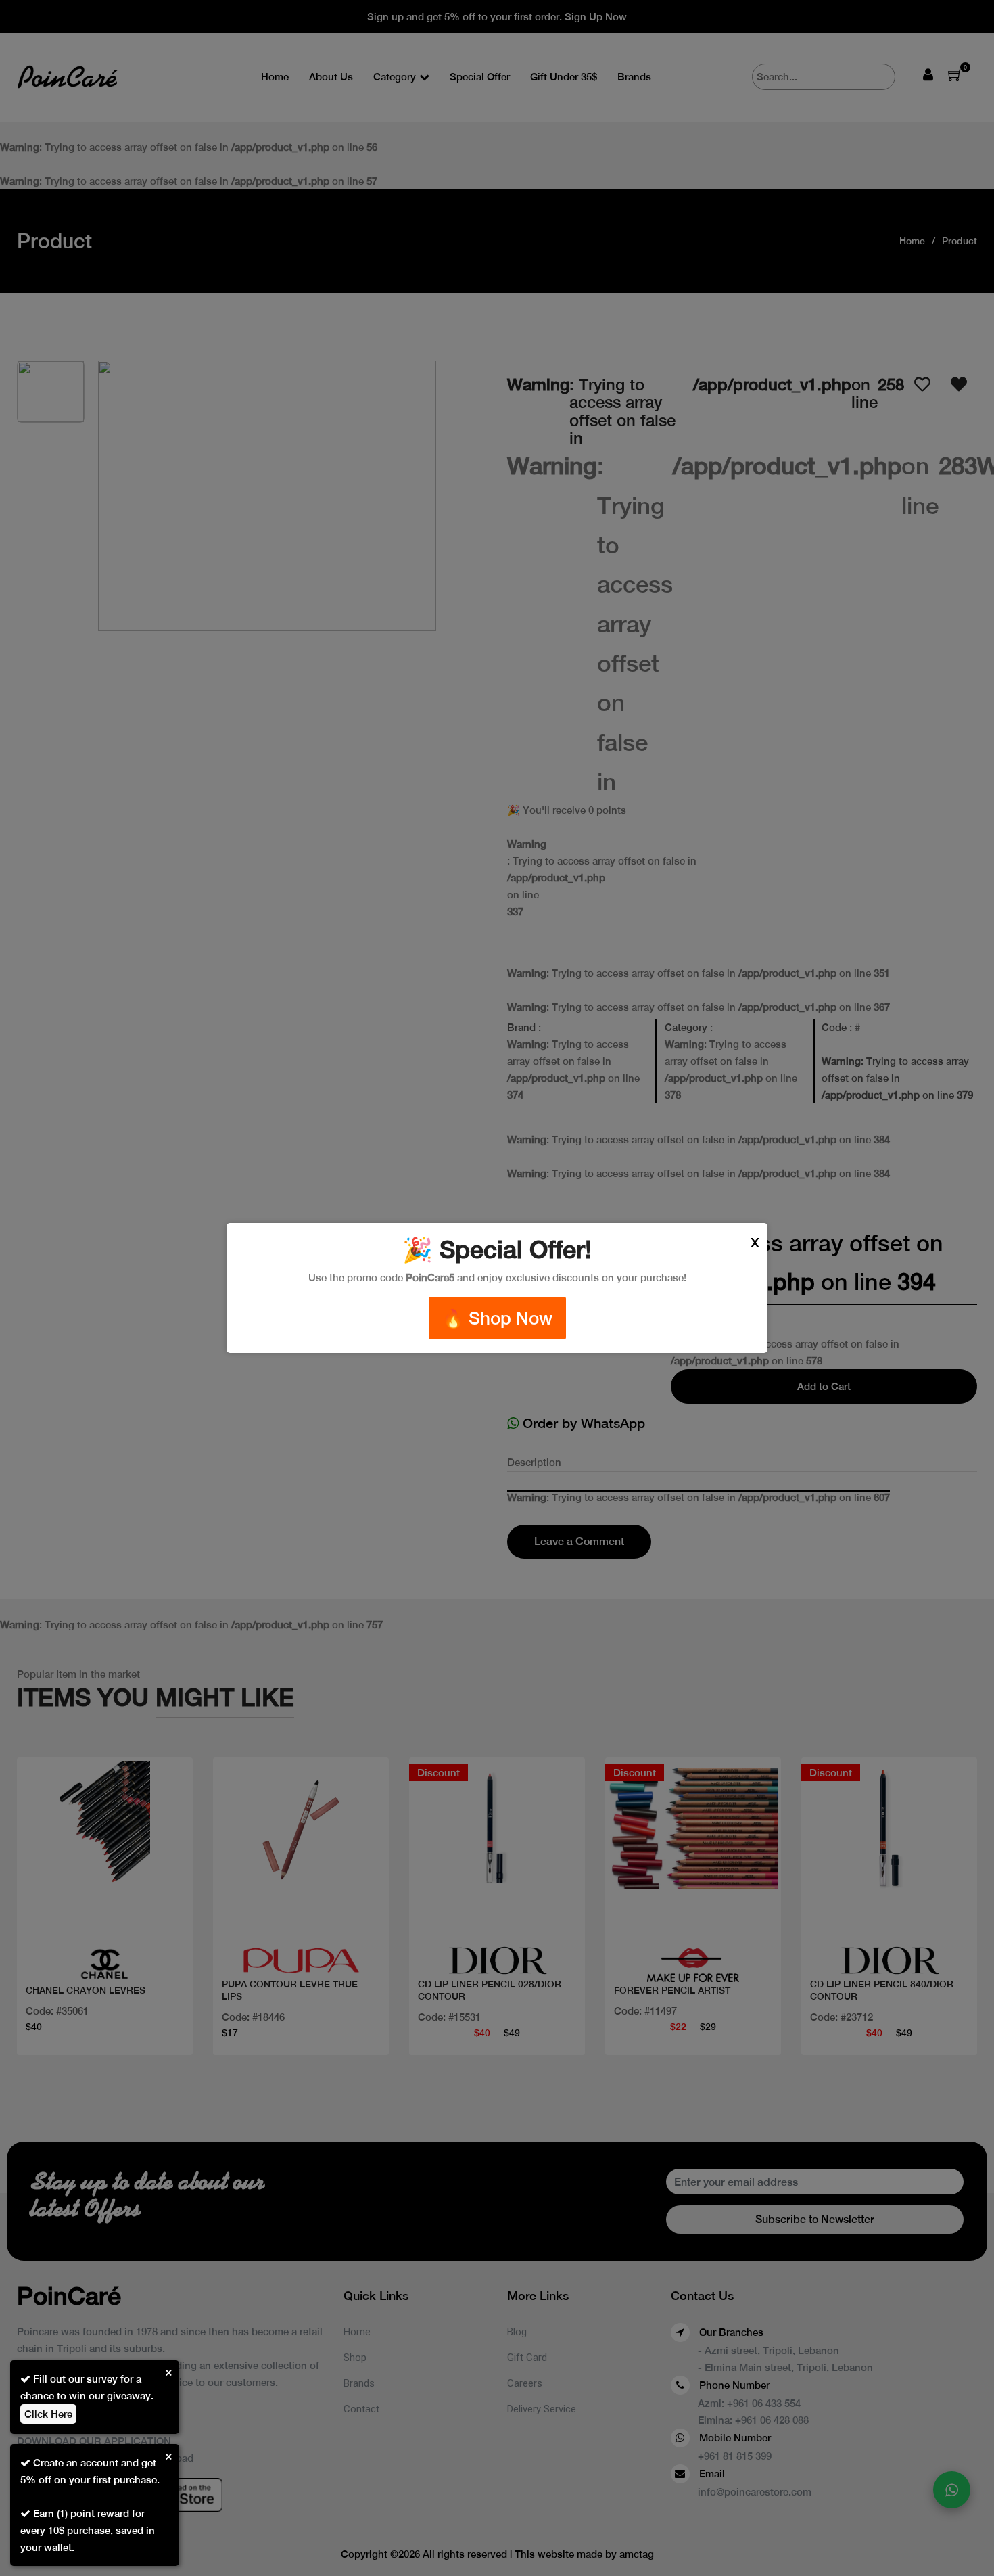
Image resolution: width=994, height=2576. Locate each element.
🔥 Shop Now (497, 1318)
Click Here (48, 2414)
